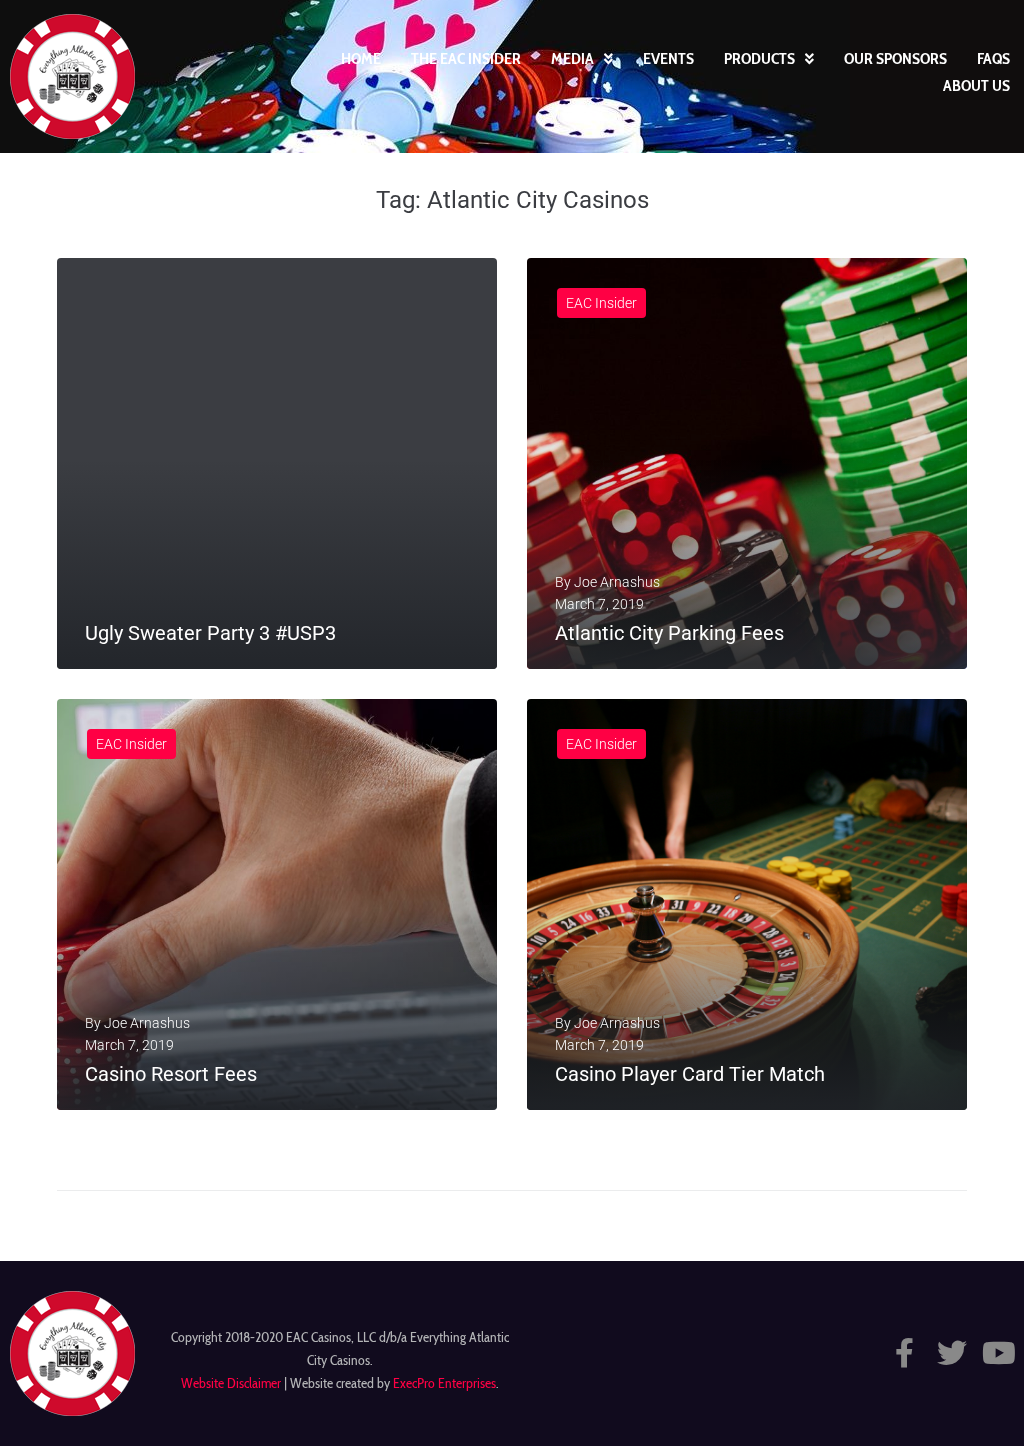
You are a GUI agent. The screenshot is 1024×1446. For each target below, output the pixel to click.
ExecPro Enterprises (444, 1383)
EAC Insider (601, 303)
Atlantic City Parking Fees (669, 633)
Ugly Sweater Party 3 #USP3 (210, 633)
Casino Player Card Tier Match (690, 1074)
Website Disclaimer (231, 1383)
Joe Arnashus (617, 582)
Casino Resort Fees (171, 1074)
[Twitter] (952, 1353)
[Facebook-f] (905, 1353)
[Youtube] (999, 1353)
